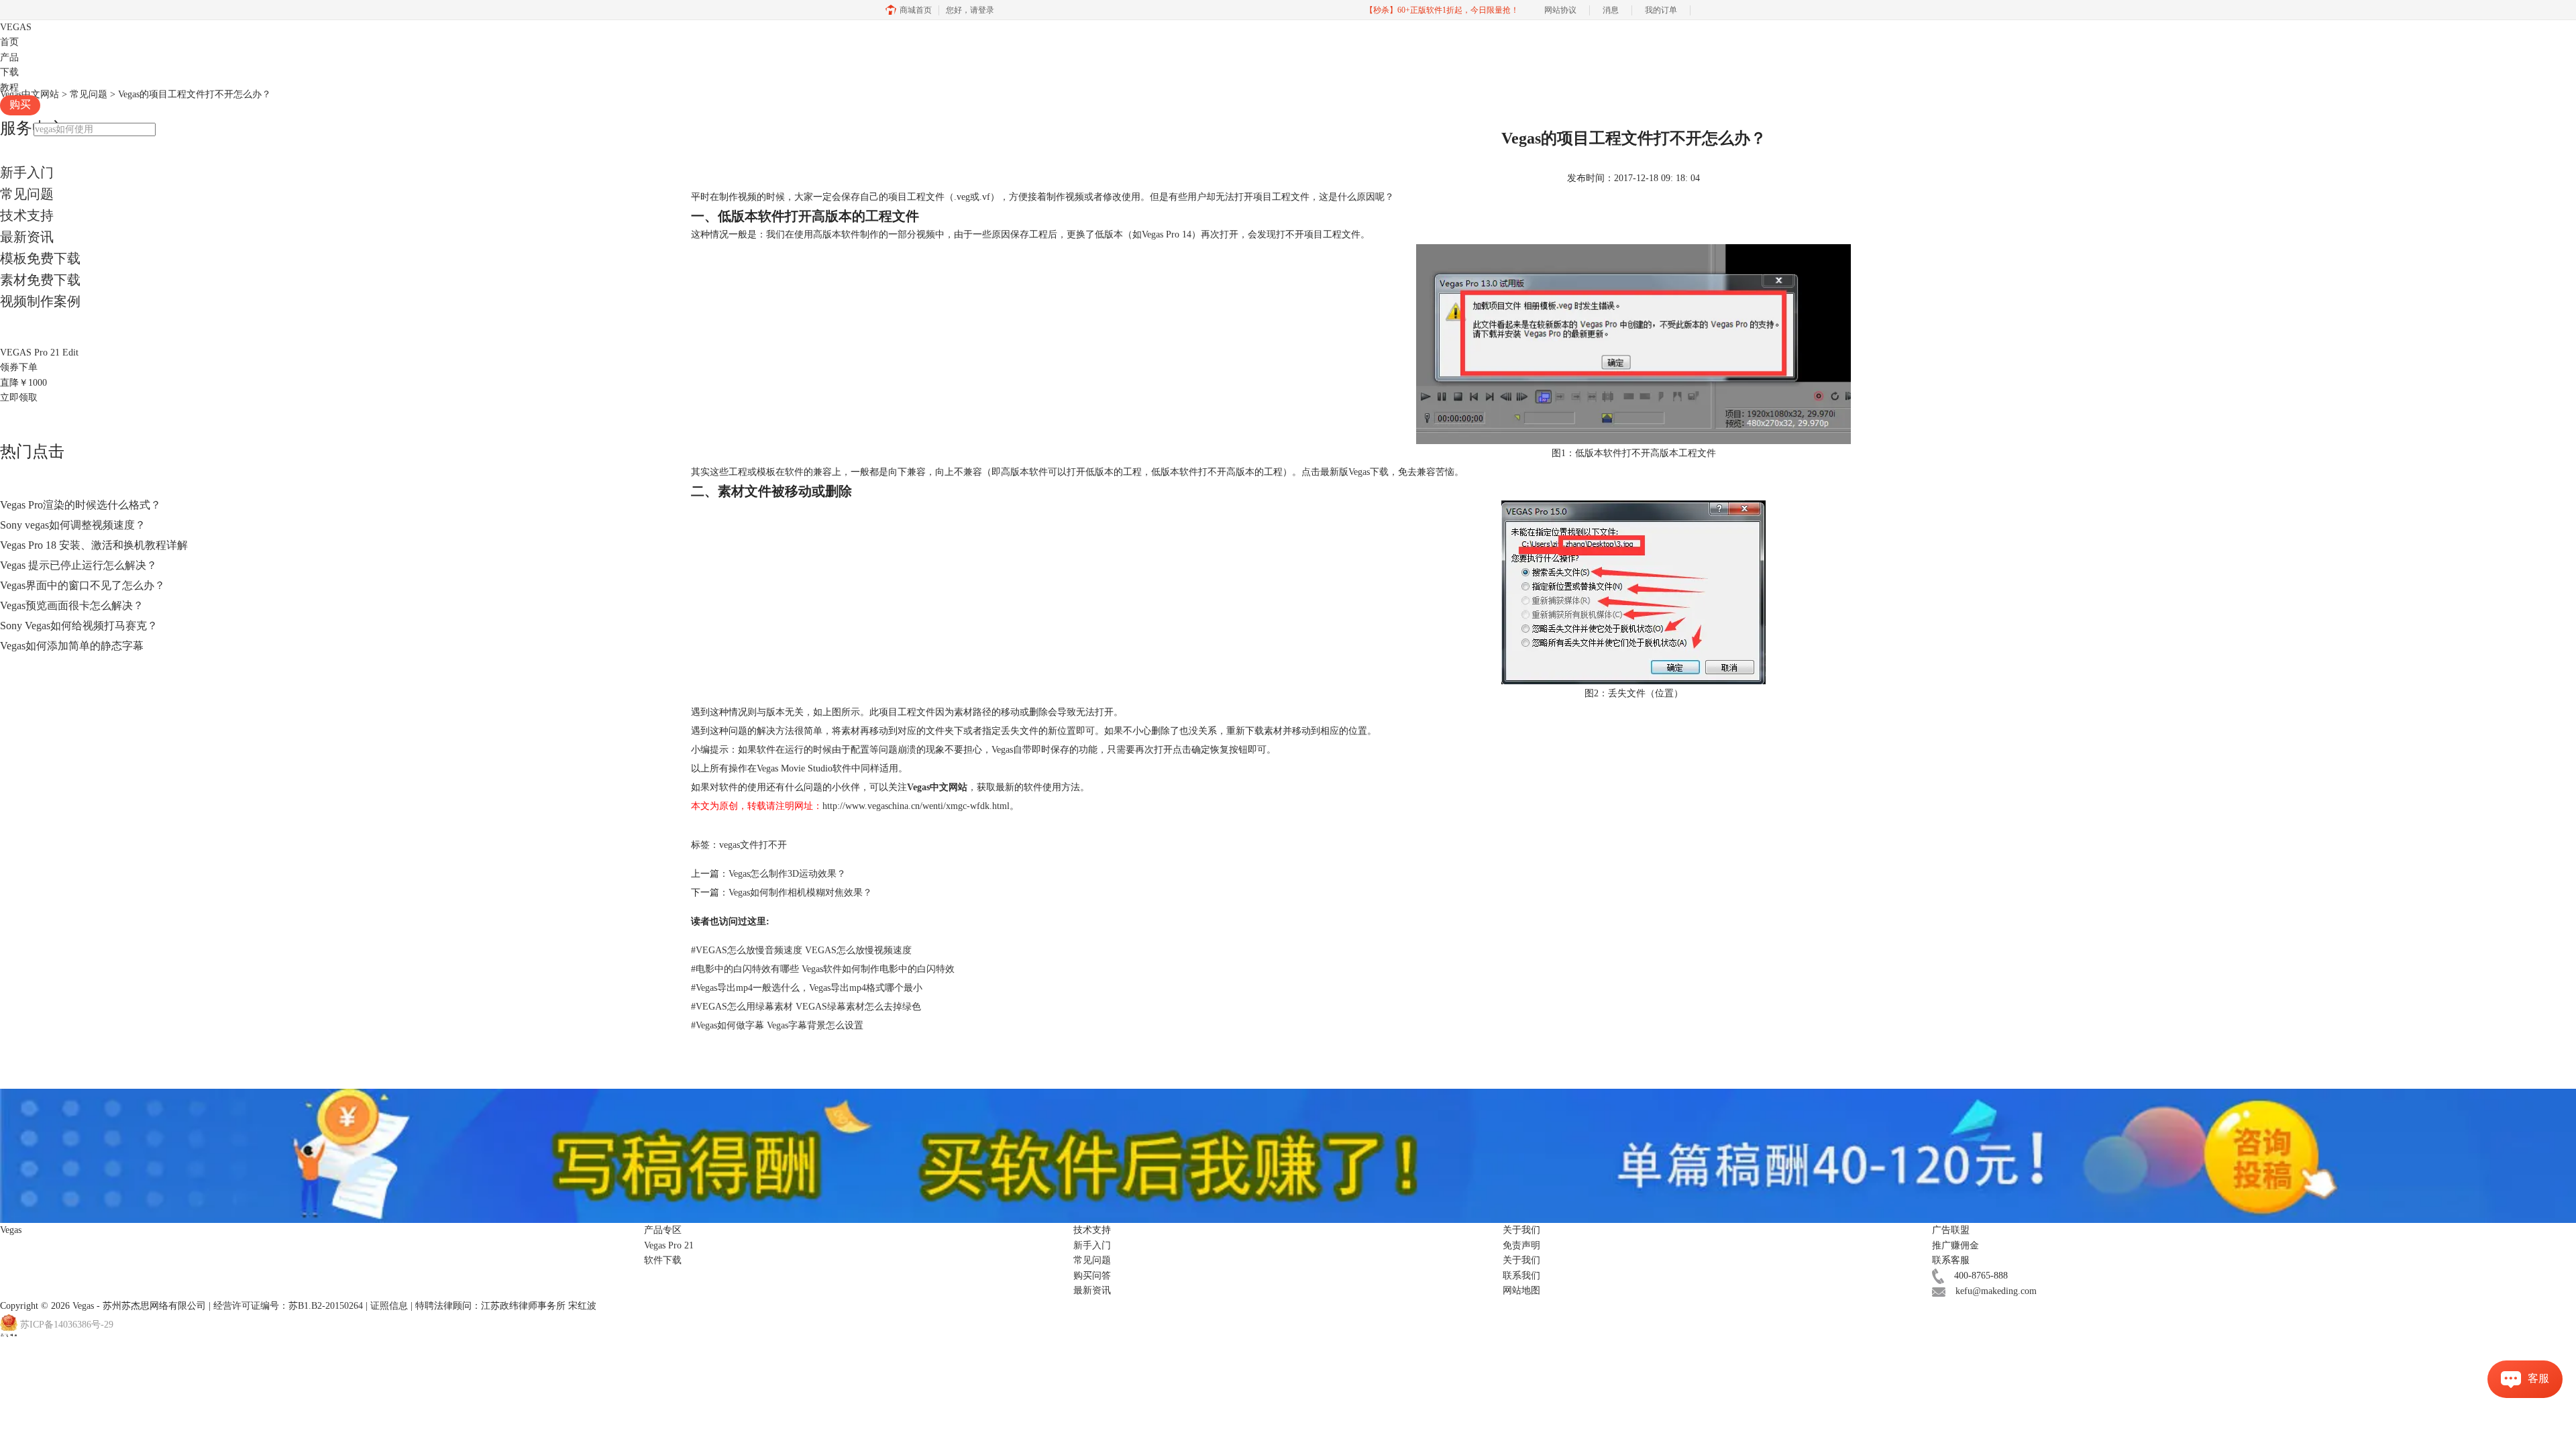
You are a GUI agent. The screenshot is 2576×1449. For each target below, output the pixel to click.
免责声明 (1521, 1245)
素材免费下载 (40, 280)
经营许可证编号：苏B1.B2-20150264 (288, 1306)
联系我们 (1521, 1276)
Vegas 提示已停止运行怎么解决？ (78, 565)
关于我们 (1521, 1260)
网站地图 (1521, 1290)
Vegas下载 (1368, 472)
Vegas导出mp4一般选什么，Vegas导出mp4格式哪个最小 (807, 988)
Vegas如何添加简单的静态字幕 (72, 646)
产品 (9, 57)
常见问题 (27, 194)
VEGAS (16, 27)
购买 (20, 104)
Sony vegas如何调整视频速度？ (73, 525)
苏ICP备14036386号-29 (67, 1325)
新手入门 (27, 172)
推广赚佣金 (1955, 1245)
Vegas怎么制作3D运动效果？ (787, 874)
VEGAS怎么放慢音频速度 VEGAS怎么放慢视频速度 (801, 950)
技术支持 (27, 215)
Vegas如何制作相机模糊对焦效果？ (800, 893)
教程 (9, 88)
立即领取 (19, 397)
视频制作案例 (40, 301)
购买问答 (1092, 1276)
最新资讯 (27, 237)
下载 (9, 72)
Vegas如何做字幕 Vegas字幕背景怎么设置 (777, 1025)
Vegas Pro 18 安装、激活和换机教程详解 (94, 545)
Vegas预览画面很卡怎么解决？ (72, 605)
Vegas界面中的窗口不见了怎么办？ (83, 585)
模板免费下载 (40, 258)
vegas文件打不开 (753, 845)
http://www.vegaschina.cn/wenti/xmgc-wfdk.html (916, 806)
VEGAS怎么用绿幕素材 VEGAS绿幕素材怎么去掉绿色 (806, 1007)
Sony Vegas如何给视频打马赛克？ (79, 626)
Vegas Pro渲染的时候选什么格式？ (80, 505)
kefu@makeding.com (1996, 1291)
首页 (9, 42)
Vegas (83, 1306)
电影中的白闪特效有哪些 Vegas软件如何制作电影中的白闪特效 (823, 969)
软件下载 (663, 1260)
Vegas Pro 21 (669, 1245)
